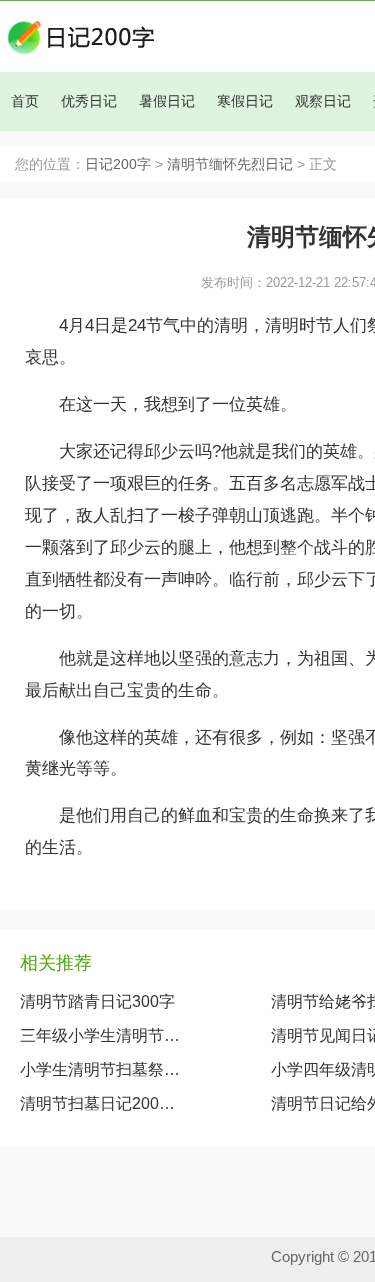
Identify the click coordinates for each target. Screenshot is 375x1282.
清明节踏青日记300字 (97, 1001)
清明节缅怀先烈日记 (230, 164)
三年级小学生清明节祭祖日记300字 (104, 1035)
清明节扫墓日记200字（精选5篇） (104, 1103)
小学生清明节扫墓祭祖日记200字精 (104, 1069)
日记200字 (118, 164)
